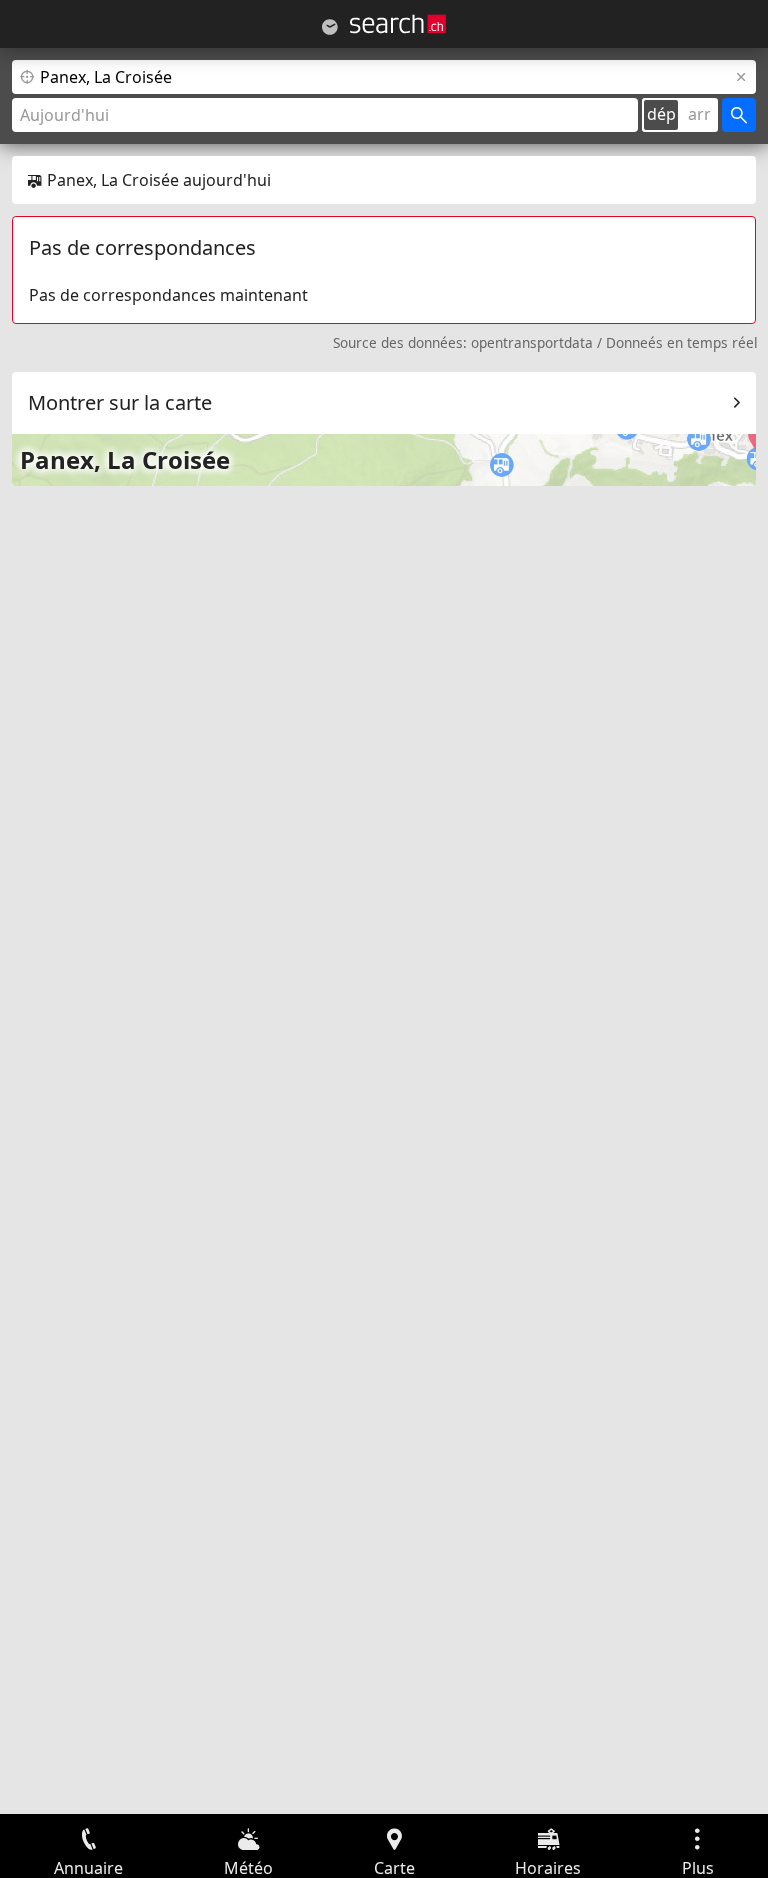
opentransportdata (532, 342)
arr (699, 114)
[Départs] (330, 27)
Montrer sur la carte (120, 402)
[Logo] (398, 24)
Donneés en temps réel (682, 342)
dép (661, 114)
